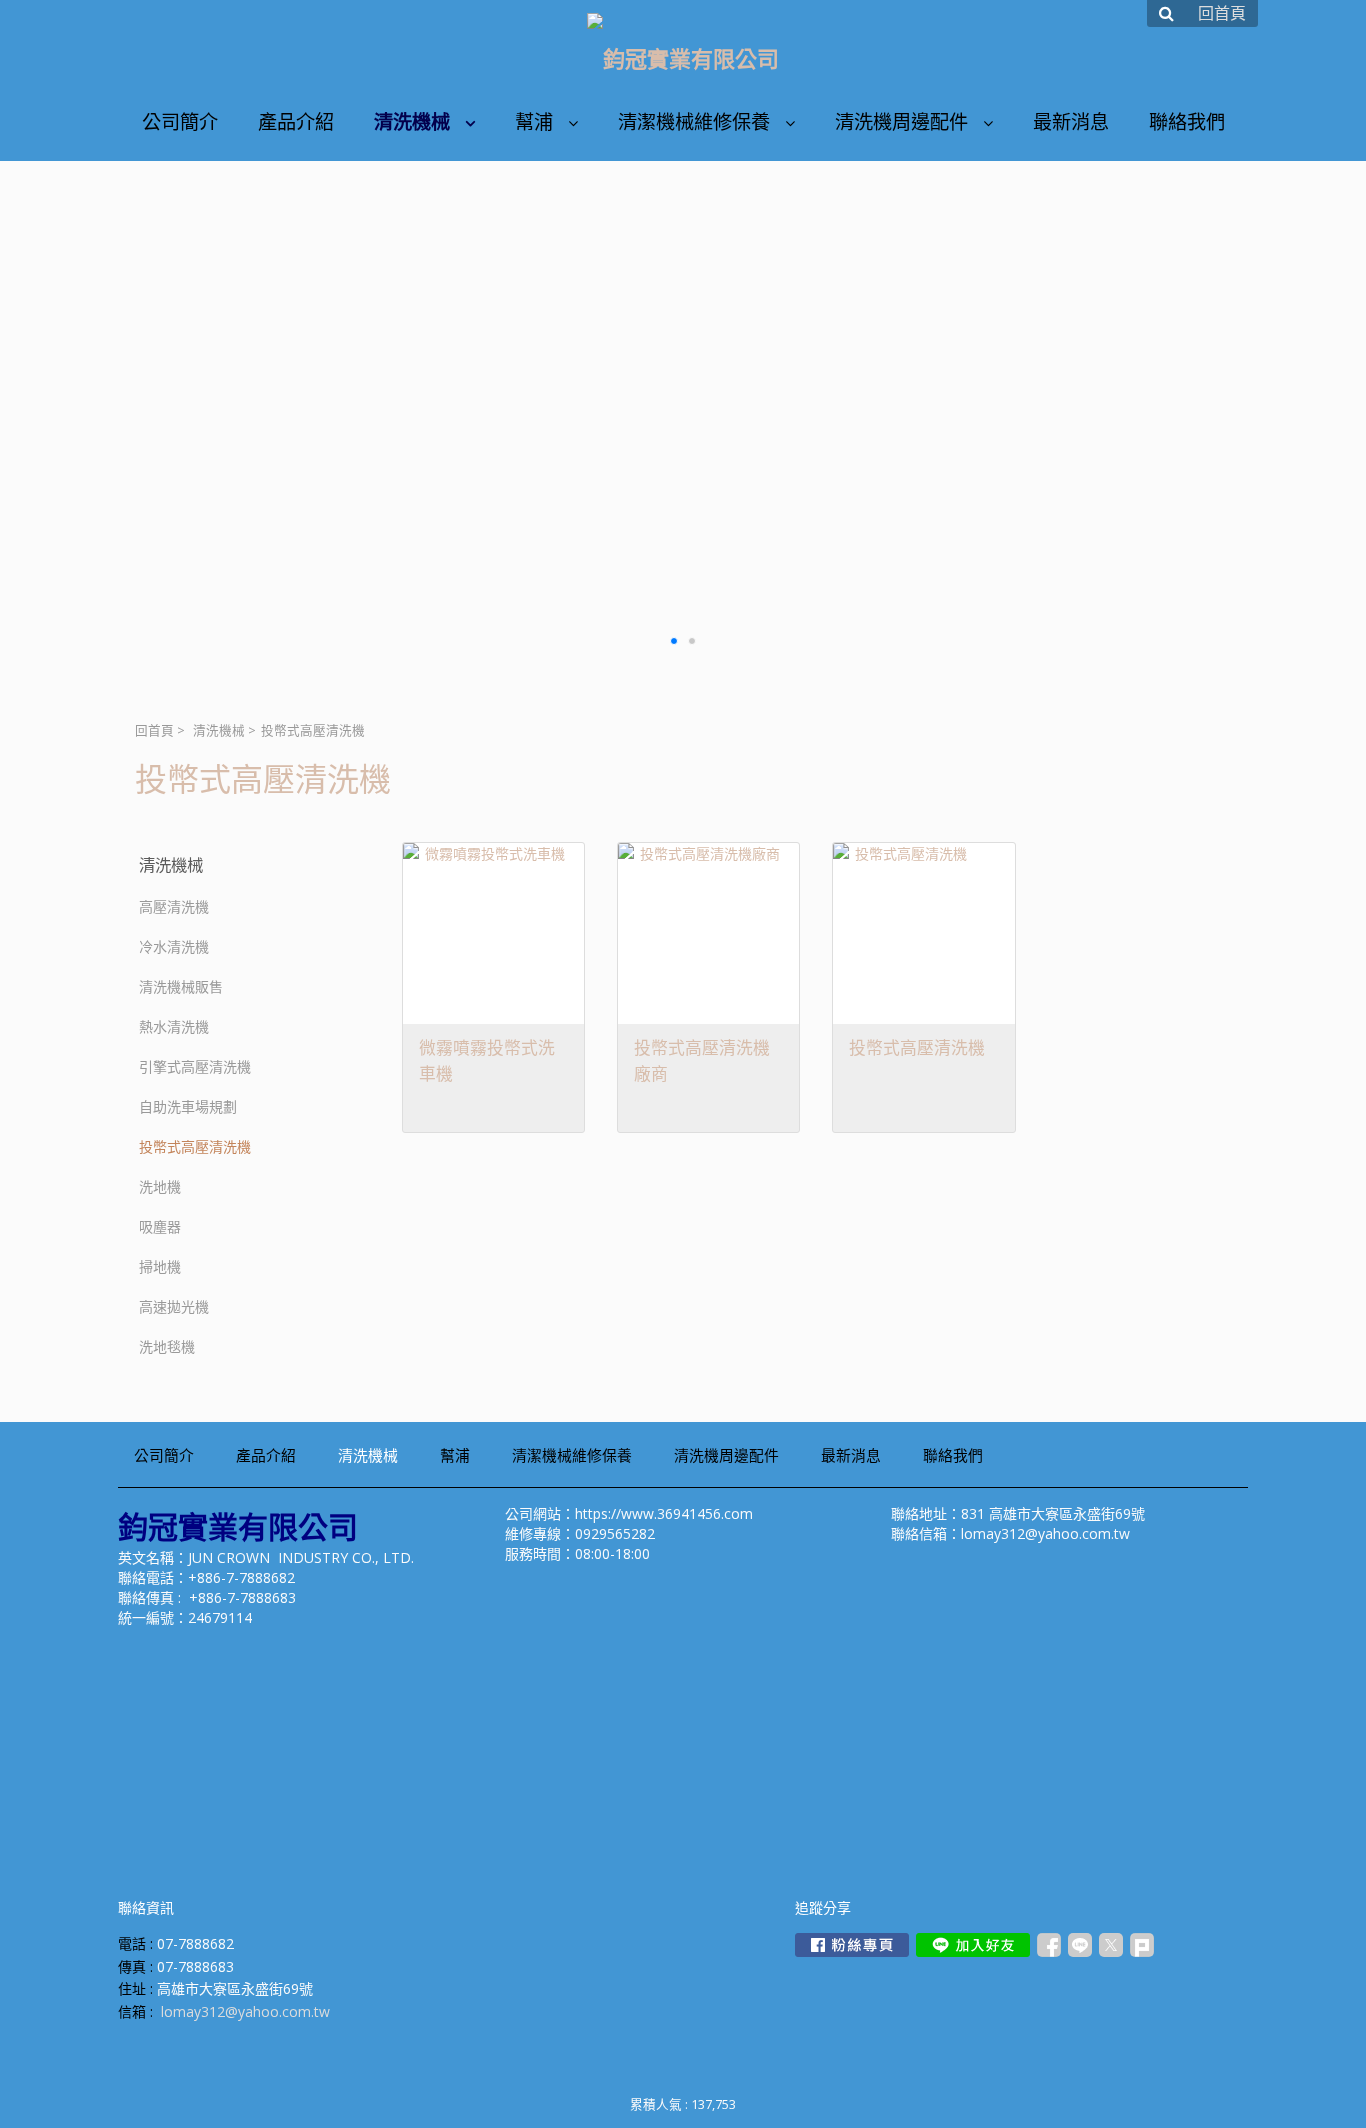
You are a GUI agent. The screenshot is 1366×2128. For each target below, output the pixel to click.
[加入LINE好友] (973, 1945)
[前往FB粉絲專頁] (852, 1945)
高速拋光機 (174, 1306)
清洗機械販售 (181, 986)
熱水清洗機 (174, 1026)
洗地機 (160, 1186)
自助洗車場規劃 (188, 1106)
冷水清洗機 (174, 946)
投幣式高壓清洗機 (195, 1146)
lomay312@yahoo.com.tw (245, 2011)
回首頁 (154, 730)
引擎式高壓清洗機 (195, 1066)
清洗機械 (219, 730)
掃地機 (160, 1266)
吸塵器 (160, 1226)
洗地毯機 (167, 1346)
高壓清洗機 (174, 906)
